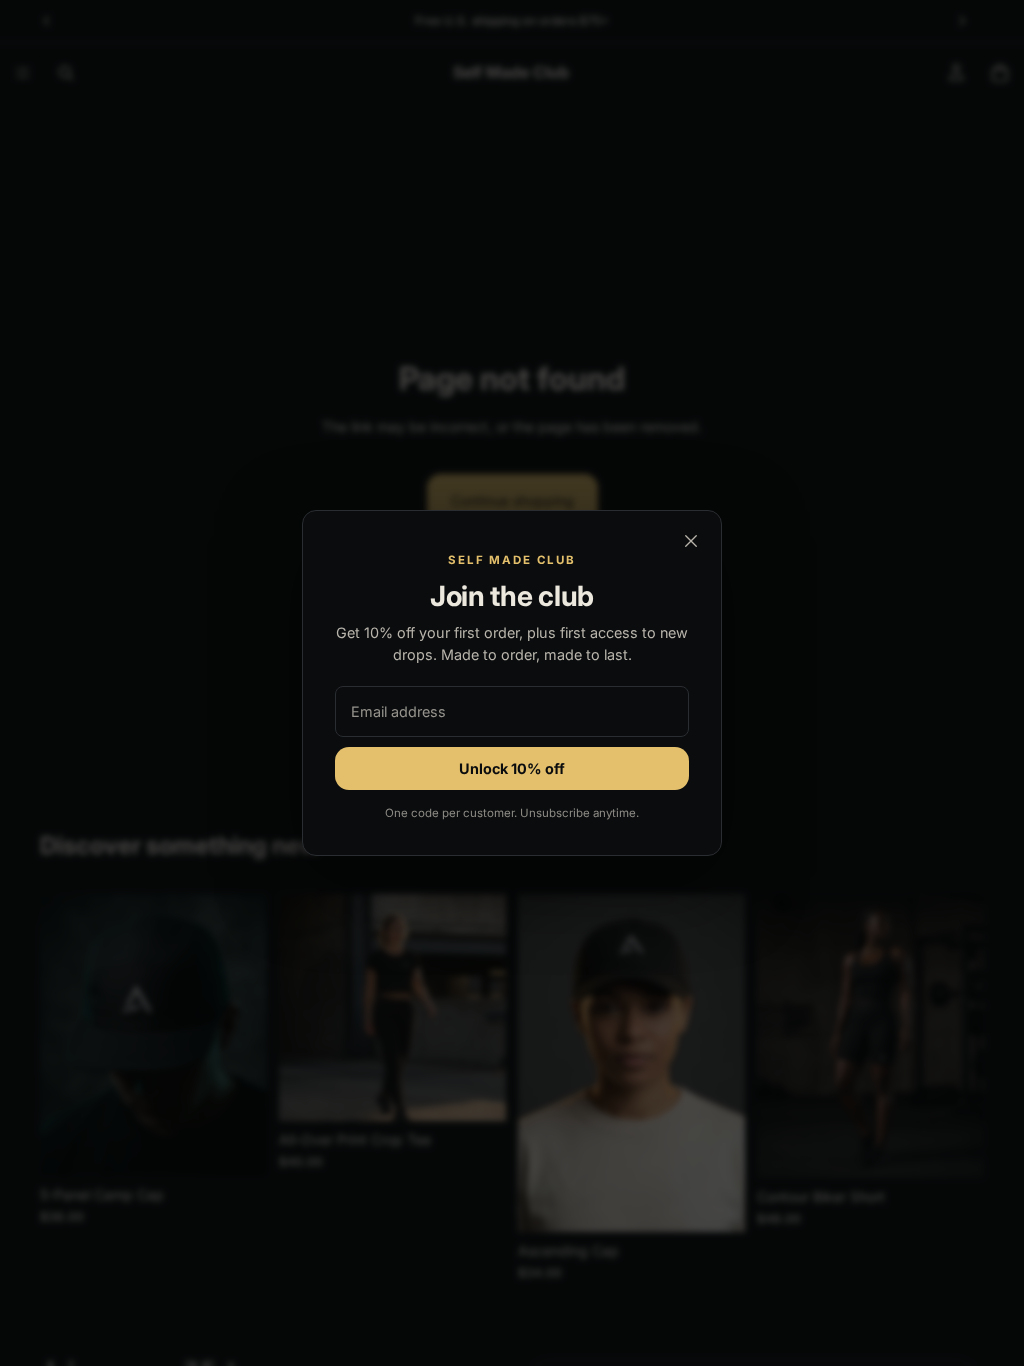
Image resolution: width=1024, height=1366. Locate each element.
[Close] (691, 541)
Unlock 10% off (512, 768)
